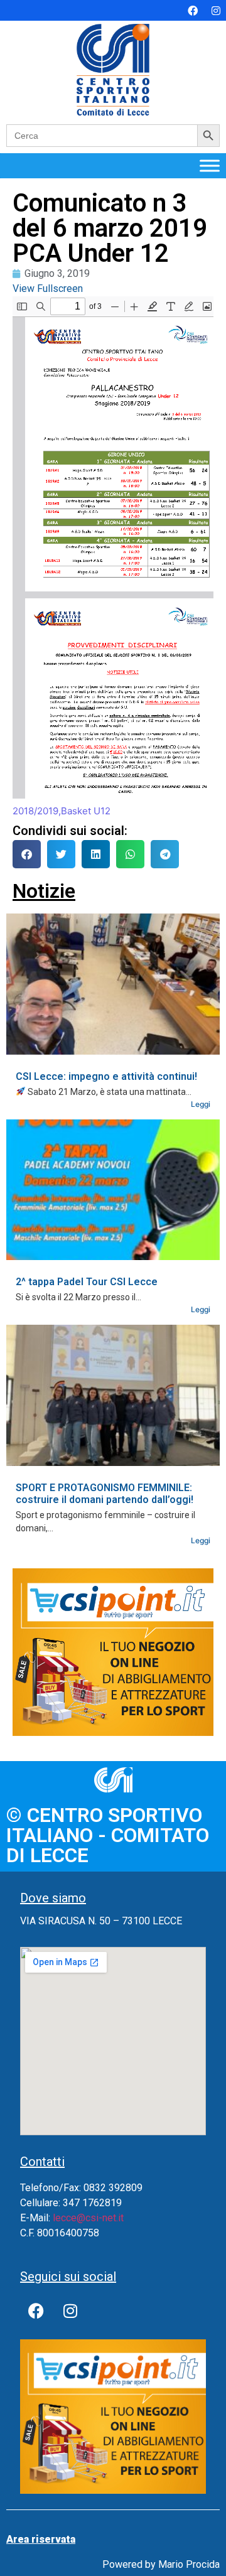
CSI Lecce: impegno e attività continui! (106, 1076)
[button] (27, 854)
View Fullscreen (48, 288)
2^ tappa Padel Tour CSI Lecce (87, 1282)
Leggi (201, 1104)
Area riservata (41, 2539)
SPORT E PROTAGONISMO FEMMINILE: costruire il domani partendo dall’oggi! (105, 1494)
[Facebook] (193, 11)
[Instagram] (216, 11)
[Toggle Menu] (210, 165)
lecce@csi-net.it (88, 2218)
